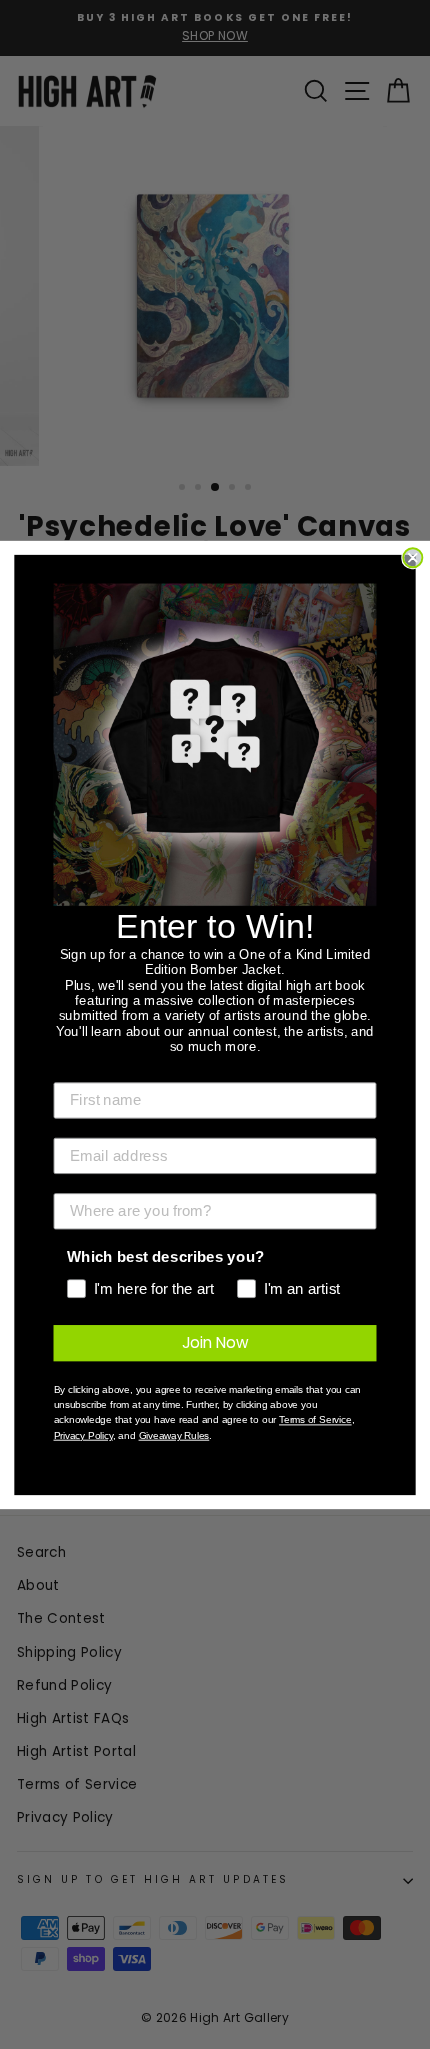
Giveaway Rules (174, 1435)
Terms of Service (315, 1419)
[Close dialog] (412, 557)
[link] (215, 744)
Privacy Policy (83, 1435)
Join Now (215, 1342)
